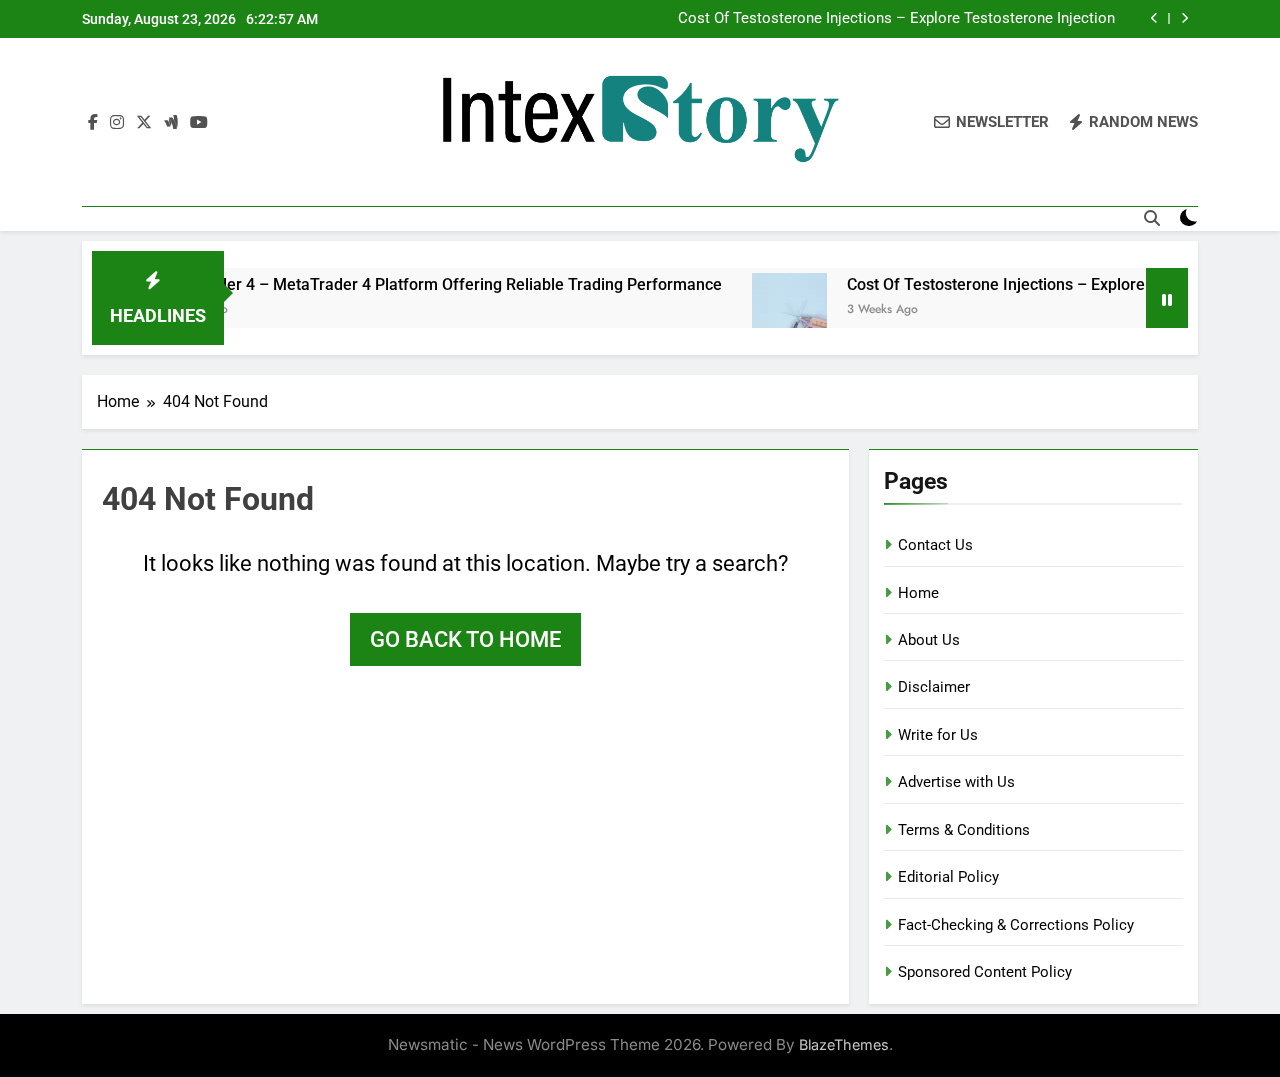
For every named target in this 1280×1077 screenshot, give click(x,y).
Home (918, 593)
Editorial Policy (948, 877)
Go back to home (465, 639)
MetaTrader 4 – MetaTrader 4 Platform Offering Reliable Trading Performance (420, 284)
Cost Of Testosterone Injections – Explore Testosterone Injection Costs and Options (896, 19)
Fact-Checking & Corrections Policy (1016, 925)
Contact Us (935, 545)
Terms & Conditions (964, 830)
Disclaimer (934, 687)
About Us (929, 640)
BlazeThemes (844, 1044)
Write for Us (938, 735)
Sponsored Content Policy (985, 972)
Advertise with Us (956, 782)
